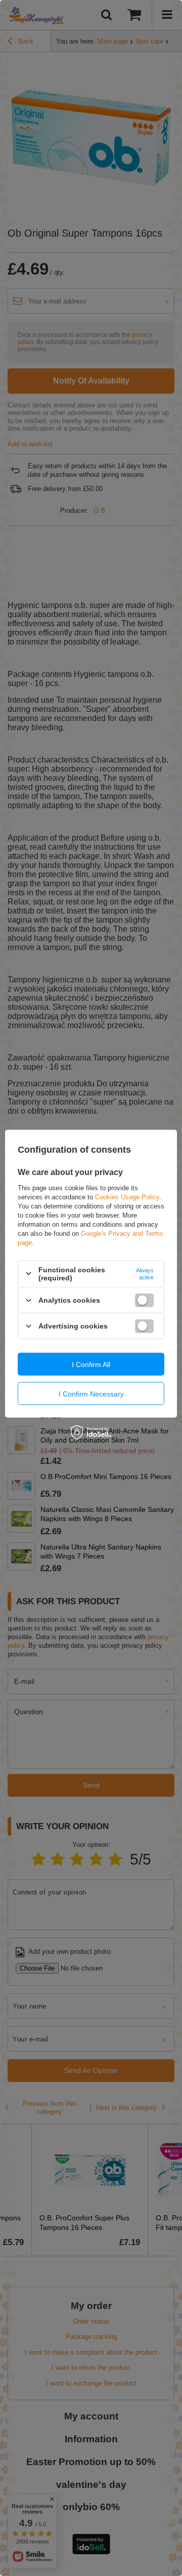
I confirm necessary (91, 1393)
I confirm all (91, 1364)
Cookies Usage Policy (127, 1197)
